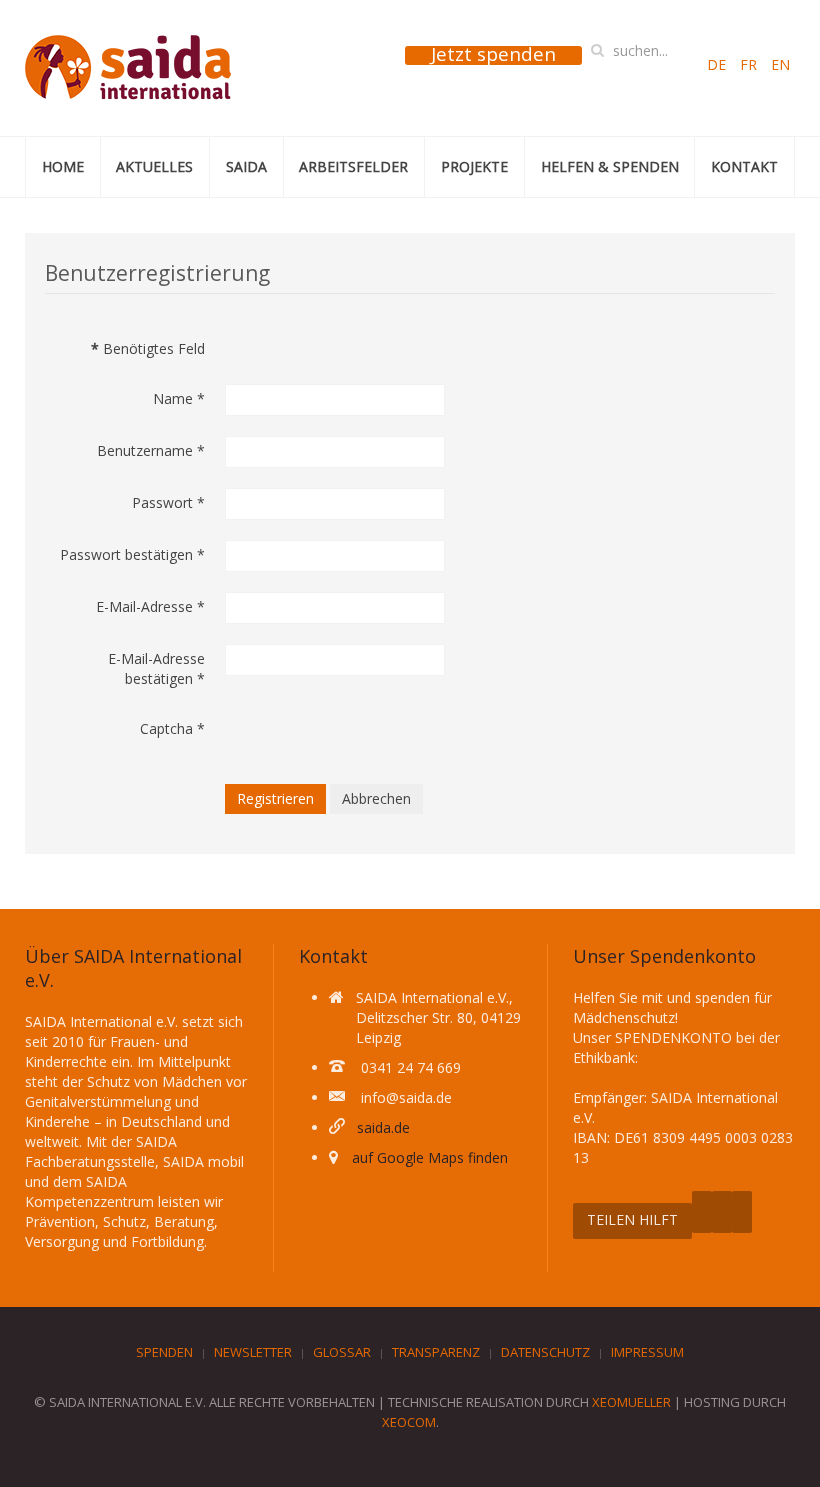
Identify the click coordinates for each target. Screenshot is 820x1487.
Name (179, 398)
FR (750, 64)
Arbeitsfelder (353, 166)
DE (718, 64)
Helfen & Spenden (610, 166)
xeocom (409, 1422)
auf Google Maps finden (430, 1157)
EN (780, 64)
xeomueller (631, 1402)
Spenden (164, 1352)
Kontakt (744, 166)
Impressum (647, 1352)
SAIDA (246, 166)
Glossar (342, 1352)
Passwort (168, 502)
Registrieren (275, 798)
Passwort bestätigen (132, 554)
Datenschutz (545, 1352)
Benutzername (151, 450)
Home (63, 166)
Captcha (172, 728)
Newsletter (253, 1352)
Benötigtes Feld (148, 348)
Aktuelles (154, 166)
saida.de (383, 1127)
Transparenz (436, 1352)
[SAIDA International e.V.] (128, 68)
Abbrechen (376, 798)
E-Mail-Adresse (150, 606)
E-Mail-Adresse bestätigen (156, 668)
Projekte (474, 166)
